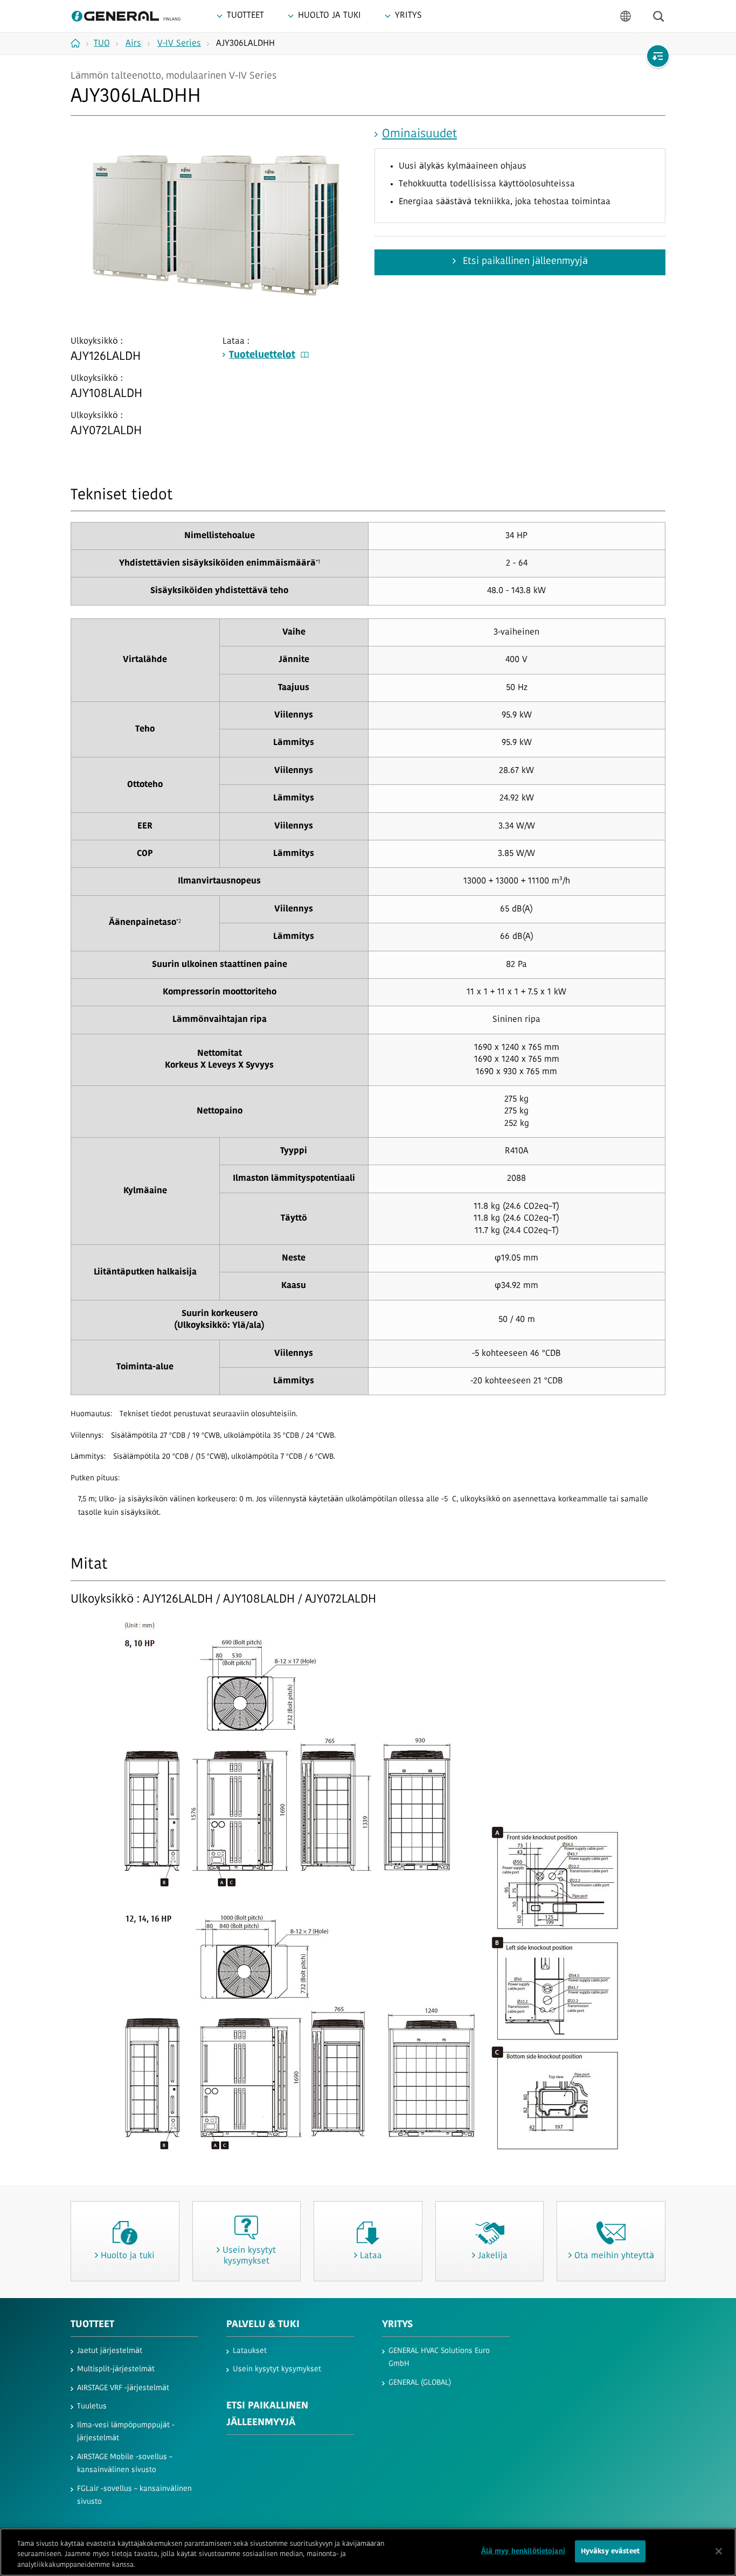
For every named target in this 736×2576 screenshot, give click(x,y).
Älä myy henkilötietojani (523, 2551)
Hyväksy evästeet (610, 2551)
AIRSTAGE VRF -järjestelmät (123, 2388)
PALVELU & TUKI (263, 2325)
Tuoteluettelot (262, 356)
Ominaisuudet (419, 134)
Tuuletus (92, 2407)
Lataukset (250, 2351)
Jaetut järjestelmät (110, 2351)
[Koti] (79, 43)
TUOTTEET (92, 2325)
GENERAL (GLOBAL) (420, 2383)
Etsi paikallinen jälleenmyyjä (524, 262)
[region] (368, 2552)
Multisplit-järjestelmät (116, 2369)
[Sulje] (719, 2551)
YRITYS (397, 2325)
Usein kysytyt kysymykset (277, 2369)
